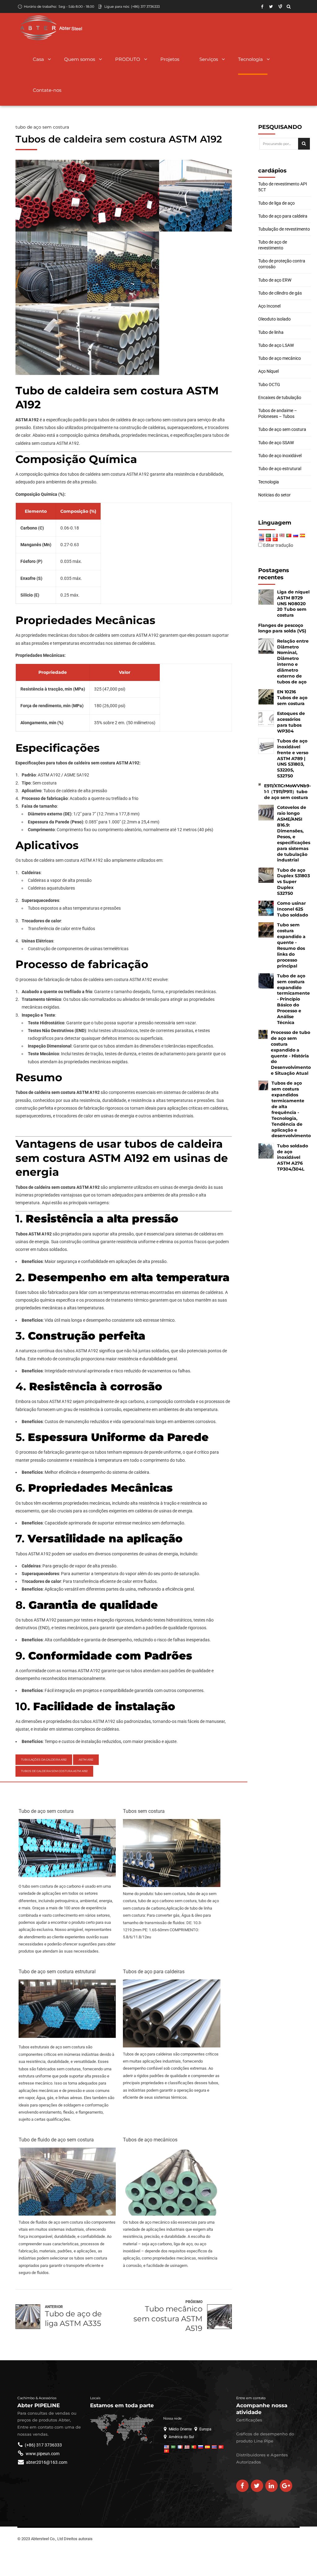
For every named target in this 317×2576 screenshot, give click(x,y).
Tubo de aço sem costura (42, 127)
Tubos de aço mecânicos (150, 2140)
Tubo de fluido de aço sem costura (56, 2140)
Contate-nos (47, 90)
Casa (38, 59)
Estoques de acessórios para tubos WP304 (291, 722)
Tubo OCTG (269, 385)
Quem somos (80, 59)
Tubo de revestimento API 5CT (283, 187)
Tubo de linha (271, 332)
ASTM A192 (86, 1760)
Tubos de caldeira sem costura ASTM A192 (54, 1771)
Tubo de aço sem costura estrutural (57, 1972)
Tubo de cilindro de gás (280, 293)
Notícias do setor (274, 495)
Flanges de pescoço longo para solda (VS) (282, 628)
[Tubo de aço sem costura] (67, 1876)
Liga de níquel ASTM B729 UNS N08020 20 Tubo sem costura (293, 604)
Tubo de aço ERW (275, 280)
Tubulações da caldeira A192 (44, 1760)
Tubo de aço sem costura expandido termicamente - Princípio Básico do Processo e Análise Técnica (293, 999)
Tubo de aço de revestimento (273, 245)
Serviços (209, 59)
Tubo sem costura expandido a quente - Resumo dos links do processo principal (291, 945)
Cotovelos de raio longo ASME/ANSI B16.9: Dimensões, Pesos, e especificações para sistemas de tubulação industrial (294, 834)
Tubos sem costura (144, 1811)
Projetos (170, 59)
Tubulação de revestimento (284, 229)
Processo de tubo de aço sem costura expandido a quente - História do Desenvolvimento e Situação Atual (291, 1053)
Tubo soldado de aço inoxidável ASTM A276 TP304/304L (293, 1158)
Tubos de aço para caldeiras (154, 1972)
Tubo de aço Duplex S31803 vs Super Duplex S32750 (293, 882)
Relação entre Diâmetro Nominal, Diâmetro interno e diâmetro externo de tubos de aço (293, 661)
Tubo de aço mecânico (280, 358)
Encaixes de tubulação (280, 397)
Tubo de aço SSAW (276, 443)
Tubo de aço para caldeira (283, 216)
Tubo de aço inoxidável (280, 456)
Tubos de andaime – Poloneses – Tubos (278, 413)
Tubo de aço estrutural (280, 469)
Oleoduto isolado (274, 319)
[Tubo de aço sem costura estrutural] (67, 2036)
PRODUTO (128, 59)
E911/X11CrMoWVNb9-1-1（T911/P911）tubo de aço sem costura (287, 792)
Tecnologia (250, 59)
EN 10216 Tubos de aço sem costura (292, 698)
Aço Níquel (268, 371)
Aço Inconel (269, 306)
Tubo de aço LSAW (276, 345)
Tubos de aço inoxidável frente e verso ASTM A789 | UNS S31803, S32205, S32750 (293, 758)
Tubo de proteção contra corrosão (282, 264)
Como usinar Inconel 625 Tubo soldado (293, 909)
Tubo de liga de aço (276, 203)
